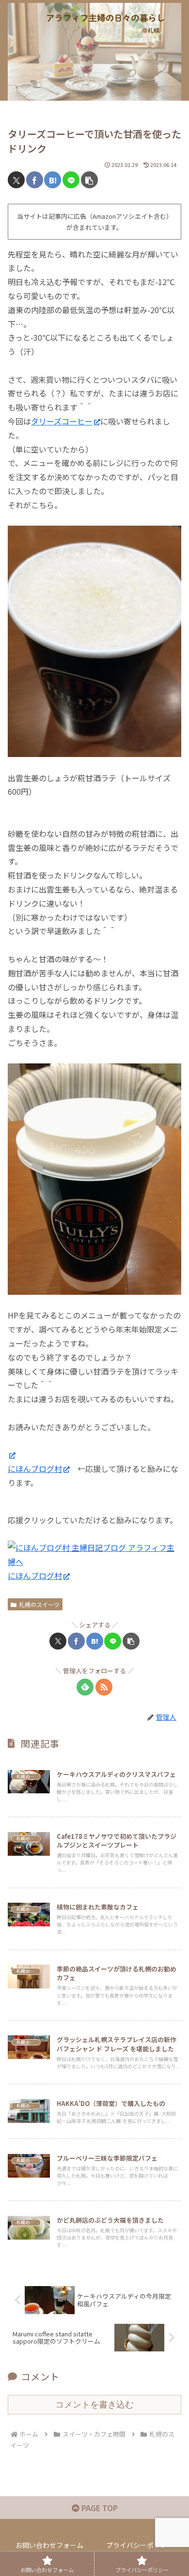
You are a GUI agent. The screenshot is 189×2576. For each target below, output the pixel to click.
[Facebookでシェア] (35, 180)
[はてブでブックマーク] (53, 180)
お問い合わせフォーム (49, 2545)
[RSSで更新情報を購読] (104, 1687)
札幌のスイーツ (39, 1604)
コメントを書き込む (94, 2405)
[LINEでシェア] (71, 180)
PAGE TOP (99, 2508)
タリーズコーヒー (62, 421)
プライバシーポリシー (140, 2545)
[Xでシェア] (16, 180)
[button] (89, 180)
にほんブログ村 (35, 1469)
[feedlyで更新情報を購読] (85, 1687)
